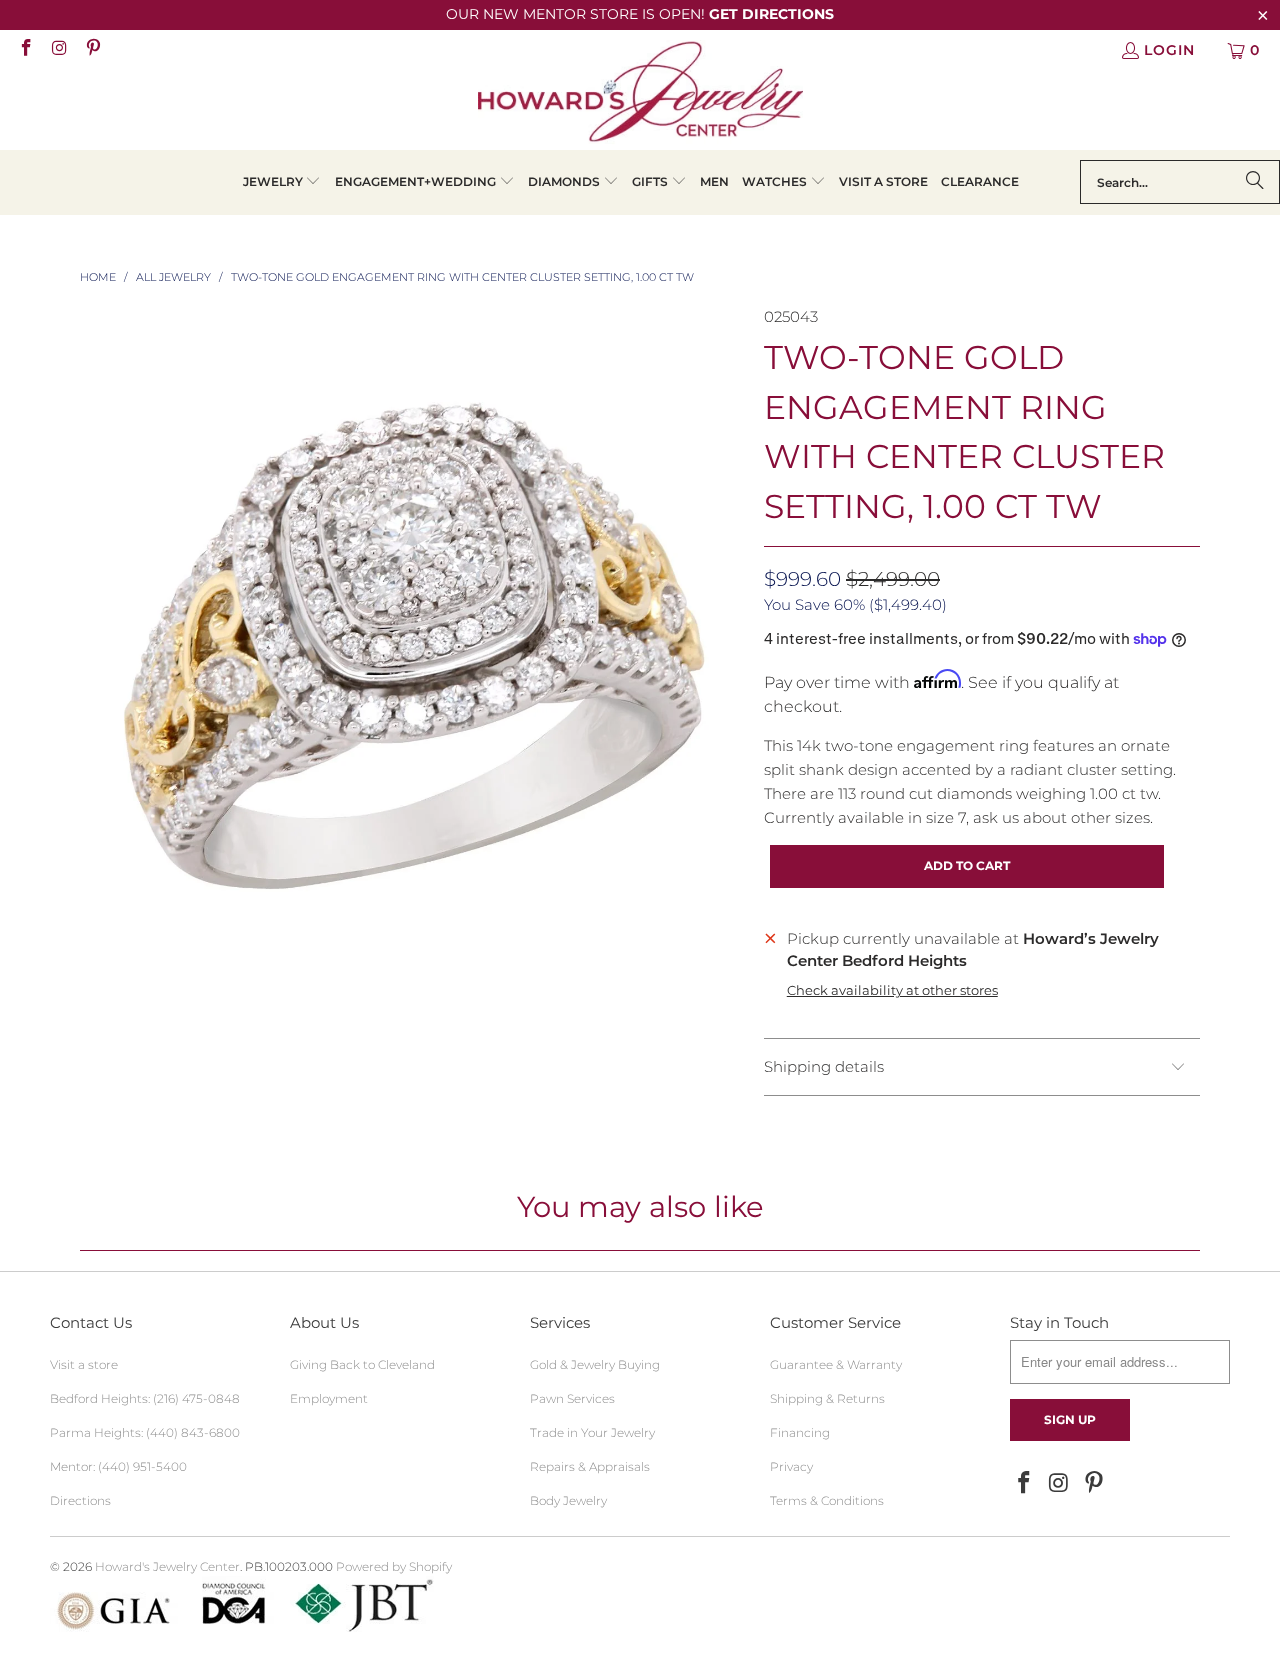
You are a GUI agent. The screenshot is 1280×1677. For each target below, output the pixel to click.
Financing (800, 1432)
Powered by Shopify (394, 1566)
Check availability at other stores (892, 990)
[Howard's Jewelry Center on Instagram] (59, 50)
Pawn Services (572, 1398)
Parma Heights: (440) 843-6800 (145, 1432)
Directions (80, 1500)
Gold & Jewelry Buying (595, 1364)
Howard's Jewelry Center (167, 1566)
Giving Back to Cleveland (362, 1364)
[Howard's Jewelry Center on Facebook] (25, 50)
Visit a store (84, 1364)
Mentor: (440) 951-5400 (118, 1466)
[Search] (1255, 182)
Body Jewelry (568, 1500)
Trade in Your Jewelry (592, 1432)
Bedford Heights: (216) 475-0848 (145, 1398)
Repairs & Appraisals (590, 1466)
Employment (329, 1398)
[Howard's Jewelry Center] (640, 95)
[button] (282, 182)
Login (1169, 50)
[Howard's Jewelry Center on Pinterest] (92, 50)
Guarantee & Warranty (836, 1364)
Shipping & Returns (827, 1398)
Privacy (791, 1466)
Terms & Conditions (827, 1500)
